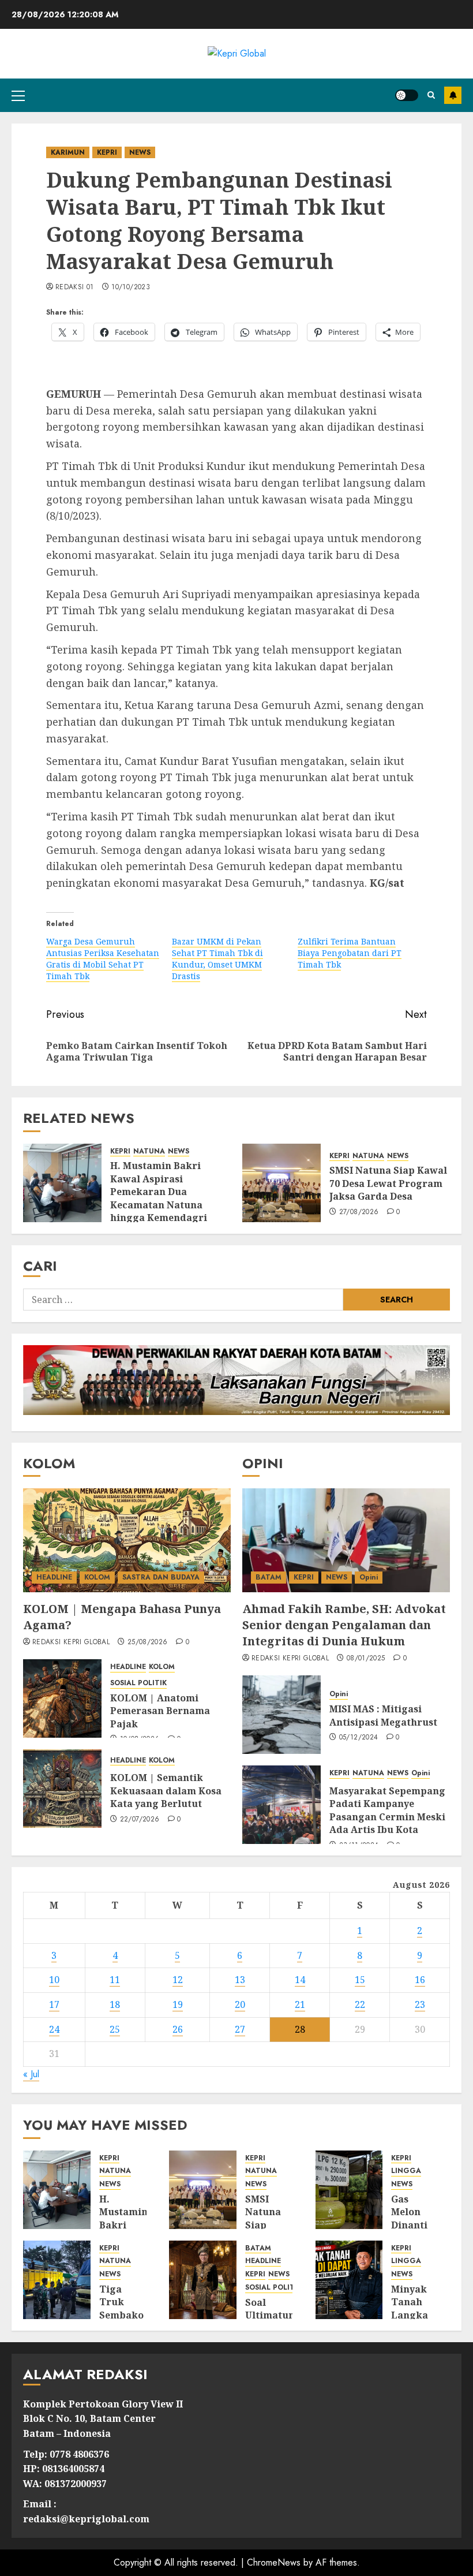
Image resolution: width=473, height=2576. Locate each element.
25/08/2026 (148, 1642)
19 (178, 2004)
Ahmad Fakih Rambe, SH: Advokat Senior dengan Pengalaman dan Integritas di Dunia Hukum (344, 1625)
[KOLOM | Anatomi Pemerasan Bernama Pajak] (62, 1698)
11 (115, 1980)
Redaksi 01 (75, 288)
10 (54, 1980)
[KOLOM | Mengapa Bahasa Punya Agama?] (127, 1540)
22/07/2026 (140, 1820)
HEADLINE (54, 1577)
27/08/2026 (359, 1212)
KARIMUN (68, 152)
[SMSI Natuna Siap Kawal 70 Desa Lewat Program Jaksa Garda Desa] (281, 1183)
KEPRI (107, 152)
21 (300, 2004)
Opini (369, 1577)
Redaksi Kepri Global (71, 1642)
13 (240, 1980)
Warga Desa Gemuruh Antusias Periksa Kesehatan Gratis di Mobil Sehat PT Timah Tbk (103, 959)
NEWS (140, 152)
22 (360, 2004)
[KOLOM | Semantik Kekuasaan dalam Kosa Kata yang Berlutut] (62, 1789)
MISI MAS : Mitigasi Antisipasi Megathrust (383, 1715)
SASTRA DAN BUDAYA (161, 1577)
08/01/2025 (366, 1659)
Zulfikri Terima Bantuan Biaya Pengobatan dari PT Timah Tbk (350, 953)
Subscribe (453, 95)
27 (240, 2029)
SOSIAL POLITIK (138, 1683)
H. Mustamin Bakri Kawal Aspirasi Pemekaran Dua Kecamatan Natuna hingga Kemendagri (159, 1192)
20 (240, 2004)
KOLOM (97, 1577)
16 (420, 1980)
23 (420, 2004)
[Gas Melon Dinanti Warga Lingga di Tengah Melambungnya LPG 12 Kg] (349, 2190)
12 (178, 1980)
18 (115, 2004)
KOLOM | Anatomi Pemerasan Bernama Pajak (160, 1711)
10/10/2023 (131, 288)
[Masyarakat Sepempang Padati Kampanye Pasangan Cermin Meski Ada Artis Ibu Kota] (281, 1805)
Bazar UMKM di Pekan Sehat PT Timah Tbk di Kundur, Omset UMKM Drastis (217, 959)
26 (178, 2029)
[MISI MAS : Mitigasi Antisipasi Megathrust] (281, 1715)
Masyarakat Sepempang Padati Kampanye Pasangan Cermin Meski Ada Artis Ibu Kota (387, 1810)
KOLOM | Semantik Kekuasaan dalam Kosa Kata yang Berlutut (166, 1791)
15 (360, 1980)
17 (54, 2004)
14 (300, 1980)
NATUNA (149, 1151)
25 (115, 2029)
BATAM (269, 1577)
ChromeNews (274, 2562)
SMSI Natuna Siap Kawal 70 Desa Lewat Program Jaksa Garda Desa (388, 1183)
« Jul (31, 2074)
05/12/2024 (359, 1738)
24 (54, 2029)
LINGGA (406, 2171)
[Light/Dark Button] (407, 95)
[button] (18, 95)
